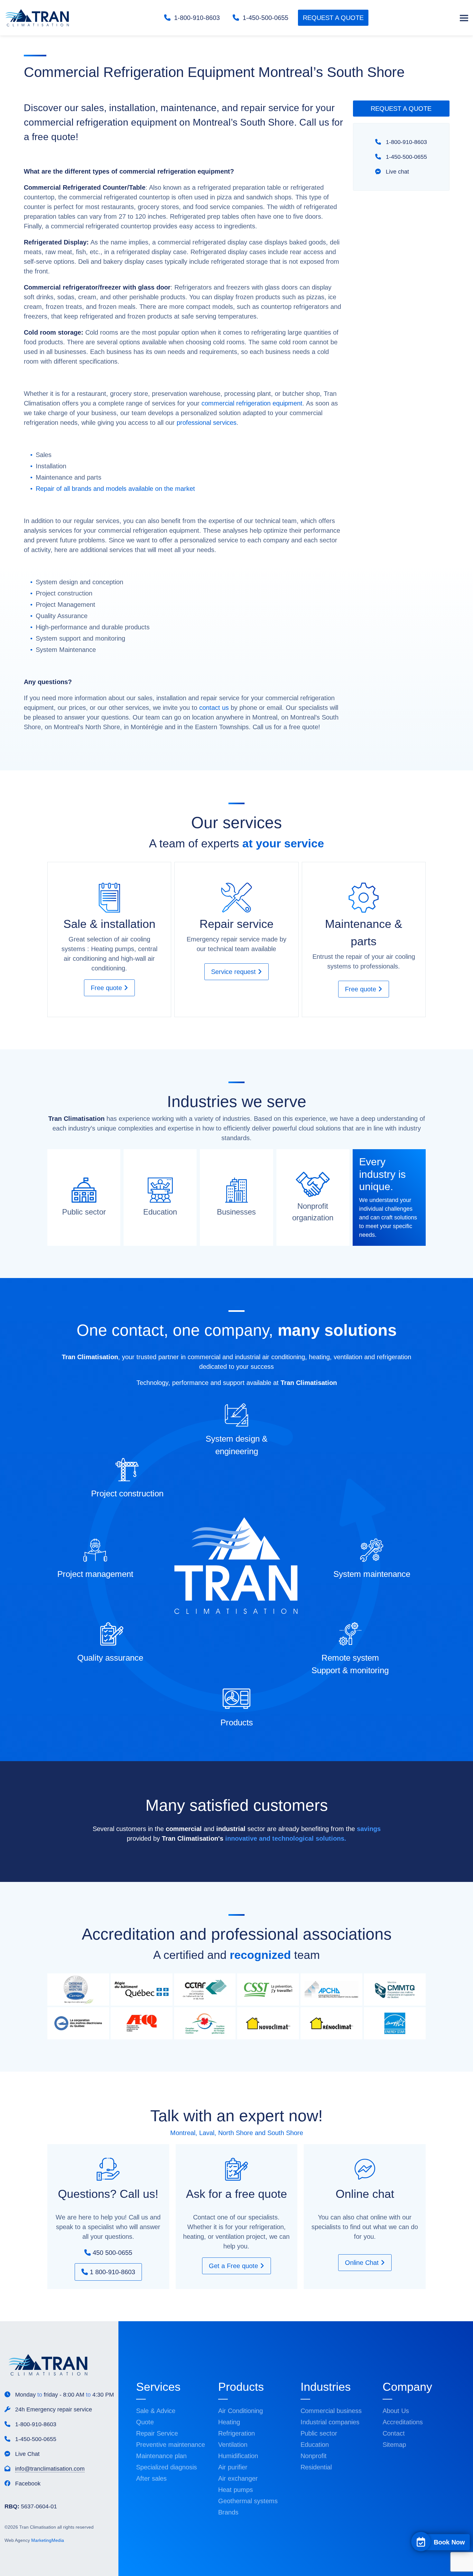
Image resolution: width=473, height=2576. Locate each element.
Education (315, 2445)
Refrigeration (236, 2433)
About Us (396, 2411)
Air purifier (233, 2467)
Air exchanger (238, 2478)
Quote (145, 2422)
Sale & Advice (156, 2411)
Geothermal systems (248, 2501)
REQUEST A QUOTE (333, 18)
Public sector (319, 2433)
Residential (316, 2467)
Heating (229, 2422)
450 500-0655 (111, 2253)
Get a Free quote (234, 2266)
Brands (228, 2512)
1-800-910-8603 (196, 18)
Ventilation (233, 2445)
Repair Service (157, 2433)
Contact (394, 2433)
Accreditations (403, 2422)
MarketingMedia (48, 2540)
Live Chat (27, 2454)
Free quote (107, 988)
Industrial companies (330, 2422)
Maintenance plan (161, 2456)
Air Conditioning (241, 2411)
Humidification (238, 2456)
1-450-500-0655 (264, 18)
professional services (207, 423)
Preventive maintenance (171, 2445)
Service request (234, 972)
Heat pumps (236, 2490)
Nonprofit (314, 2456)
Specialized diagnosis (167, 2467)
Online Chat (363, 2263)
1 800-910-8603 (111, 2272)
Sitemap (394, 2445)
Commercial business (331, 2411)
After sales (151, 2478)
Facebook (27, 2484)
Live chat (397, 172)
